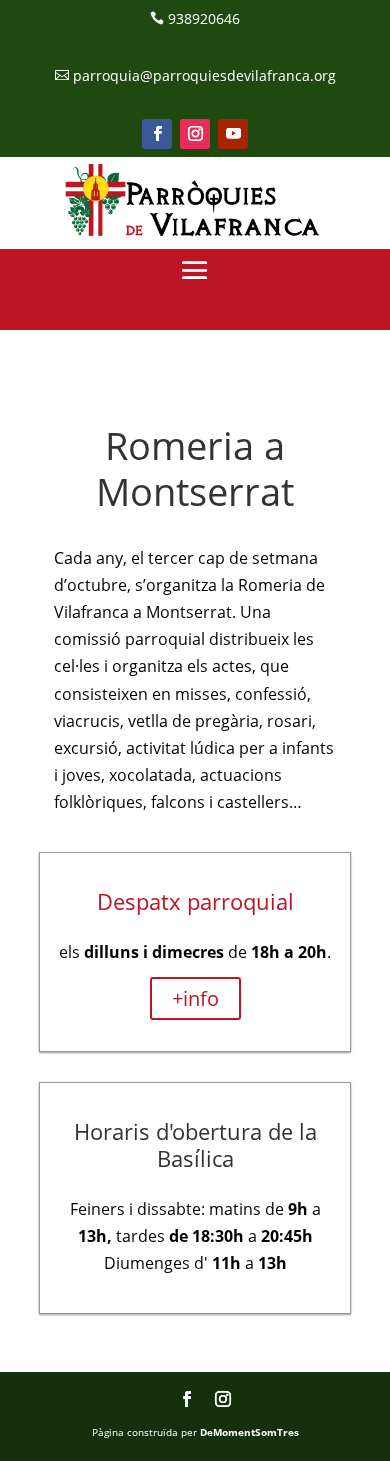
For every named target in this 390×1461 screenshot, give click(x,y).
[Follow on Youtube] (233, 134)
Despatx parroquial (195, 901)
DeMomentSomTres (249, 1432)
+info (195, 998)
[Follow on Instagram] (195, 134)
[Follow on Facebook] (157, 134)
